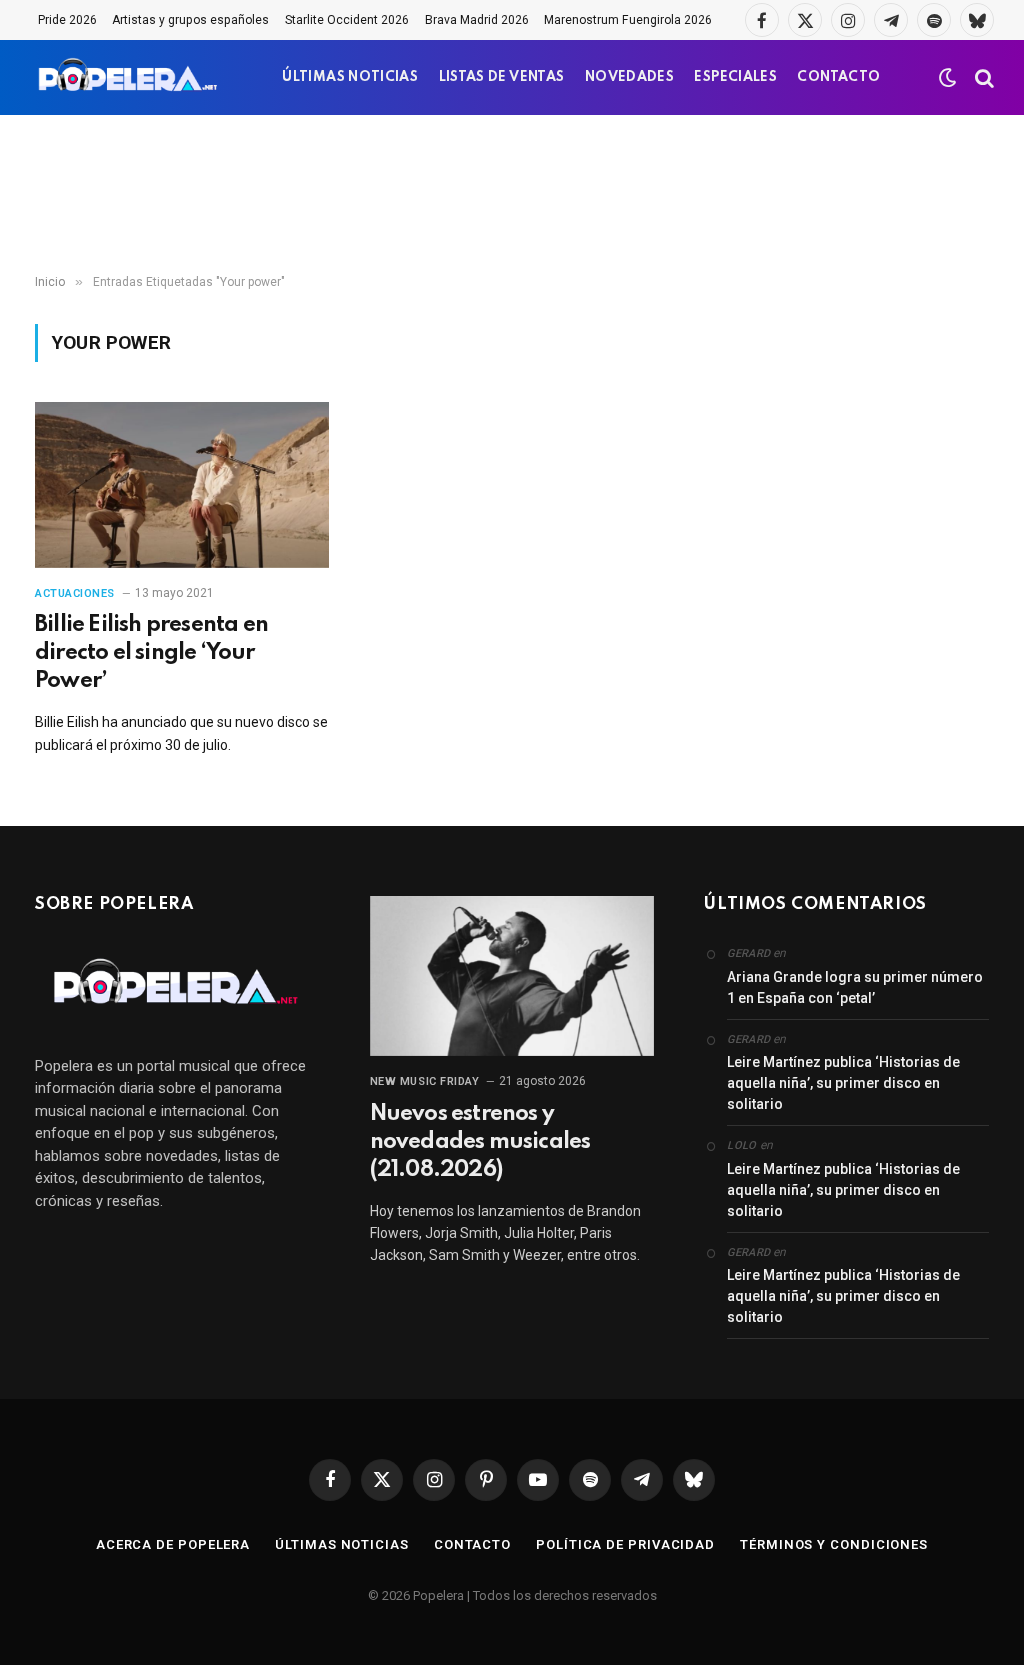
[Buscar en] (982, 77)
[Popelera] (129, 77)
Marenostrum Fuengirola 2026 (628, 20)
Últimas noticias (342, 1544)
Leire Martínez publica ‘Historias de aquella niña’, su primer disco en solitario (843, 1083)
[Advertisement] (512, 195)
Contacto (472, 1544)
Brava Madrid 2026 (477, 20)
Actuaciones (75, 593)
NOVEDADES (629, 77)
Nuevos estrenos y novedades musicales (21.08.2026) (480, 1142)
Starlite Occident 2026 (347, 20)
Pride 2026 (67, 20)
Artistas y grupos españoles (190, 20)
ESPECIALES (735, 77)
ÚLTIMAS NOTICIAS (350, 77)
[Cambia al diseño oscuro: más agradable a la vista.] (948, 78)
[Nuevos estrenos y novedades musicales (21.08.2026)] (512, 976)
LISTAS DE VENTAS (502, 77)
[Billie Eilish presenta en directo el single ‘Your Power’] (182, 484)
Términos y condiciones (834, 1544)
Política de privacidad (625, 1544)
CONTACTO (838, 77)
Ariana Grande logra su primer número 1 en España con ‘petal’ (855, 987)
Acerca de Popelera (173, 1544)
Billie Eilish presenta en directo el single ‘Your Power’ (151, 653)
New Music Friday (425, 1081)
